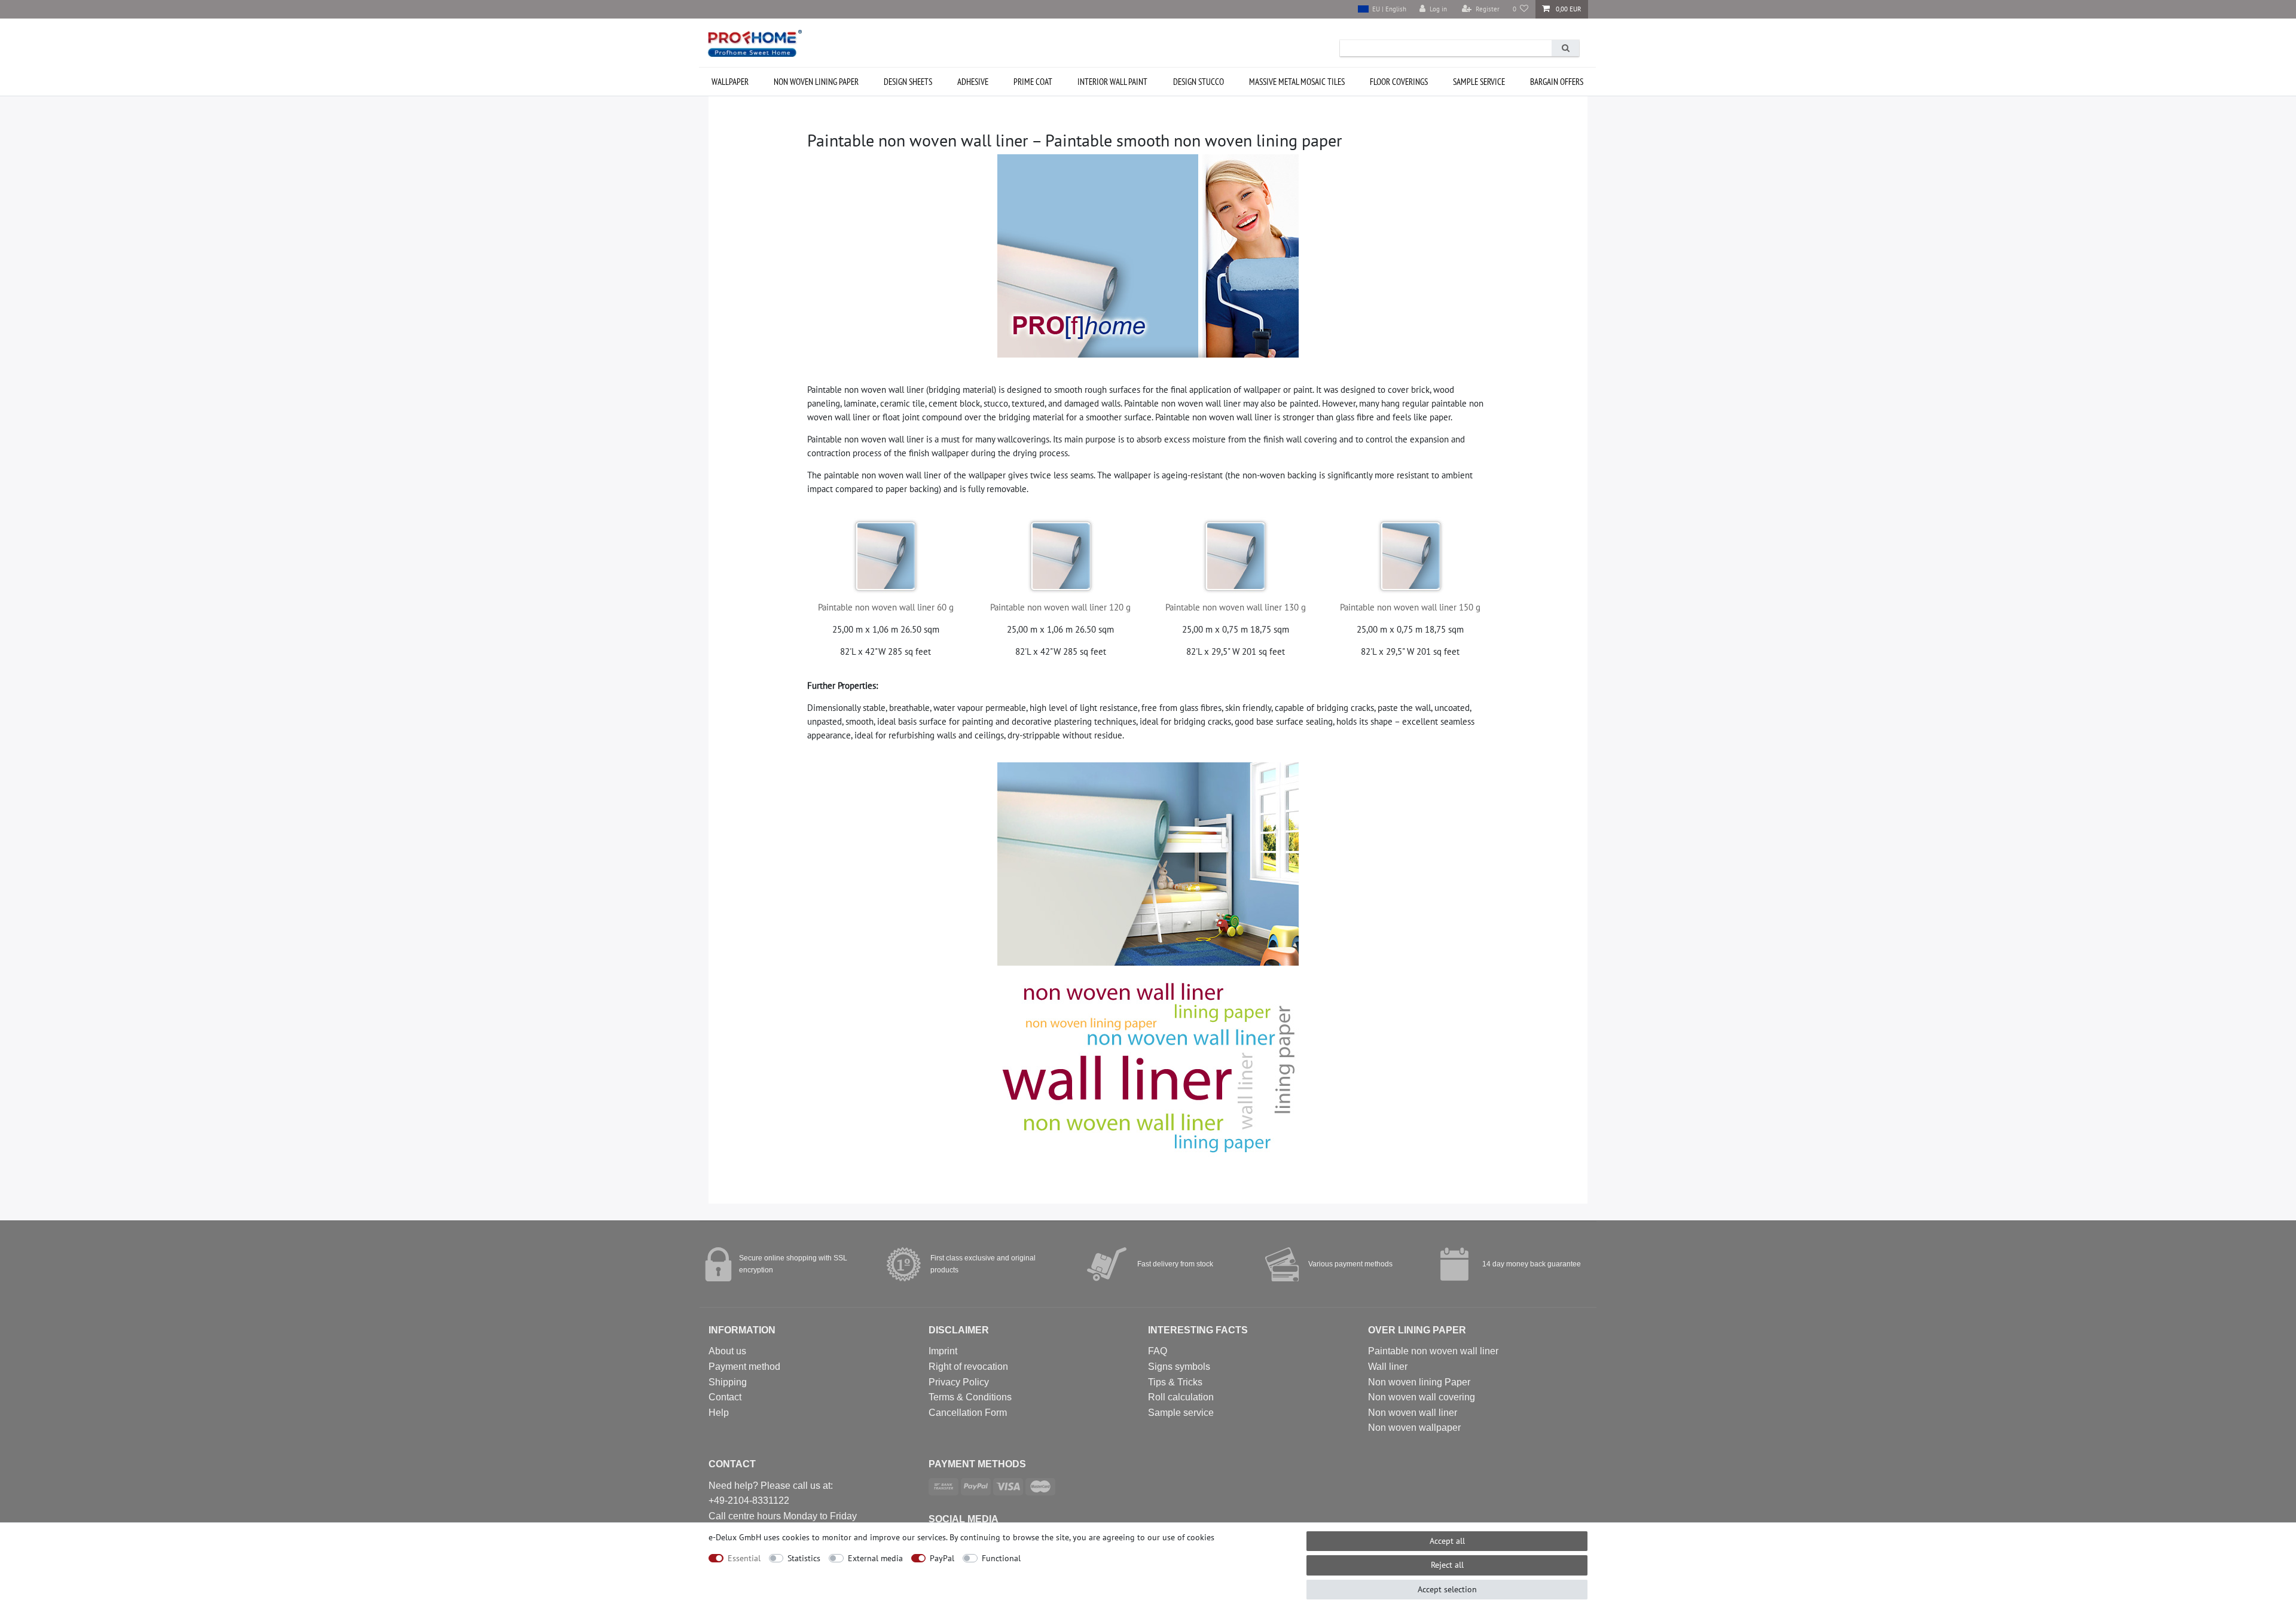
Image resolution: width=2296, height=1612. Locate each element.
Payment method (744, 1367)
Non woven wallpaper (1414, 1428)
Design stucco (1199, 82)
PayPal (942, 1558)
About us (727, 1351)
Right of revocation (968, 1367)
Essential (744, 1558)
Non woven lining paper (816, 82)
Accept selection (1447, 1589)
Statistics (804, 1558)
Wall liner (1388, 1367)
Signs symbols (1179, 1367)
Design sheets (908, 82)
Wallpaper (730, 82)
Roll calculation (1181, 1397)
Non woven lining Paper (1419, 1382)
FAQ (1158, 1351)
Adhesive (973, 82)
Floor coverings (1399, 82)
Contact (725, 1397)
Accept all (1447, 1541)
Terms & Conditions (970, 1397)
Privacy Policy (959, 1382)
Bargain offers (1557, 82)
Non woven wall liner (1413, 1413)
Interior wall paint (1112, 82)
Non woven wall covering (1422, 1397)
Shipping (728, 1382)
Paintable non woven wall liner (1433, 1351)
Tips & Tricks (1175, 1382)
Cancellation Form (968, 1413)
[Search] (1565, 48)
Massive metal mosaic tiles (1297, 82)
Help (719, 1413)
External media (875, 1558)
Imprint (943, 1351)
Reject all (1447, 1565)
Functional (1001, 1558)
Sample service (1479, 82)
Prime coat (1033, 82)
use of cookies (1188, 1537)
